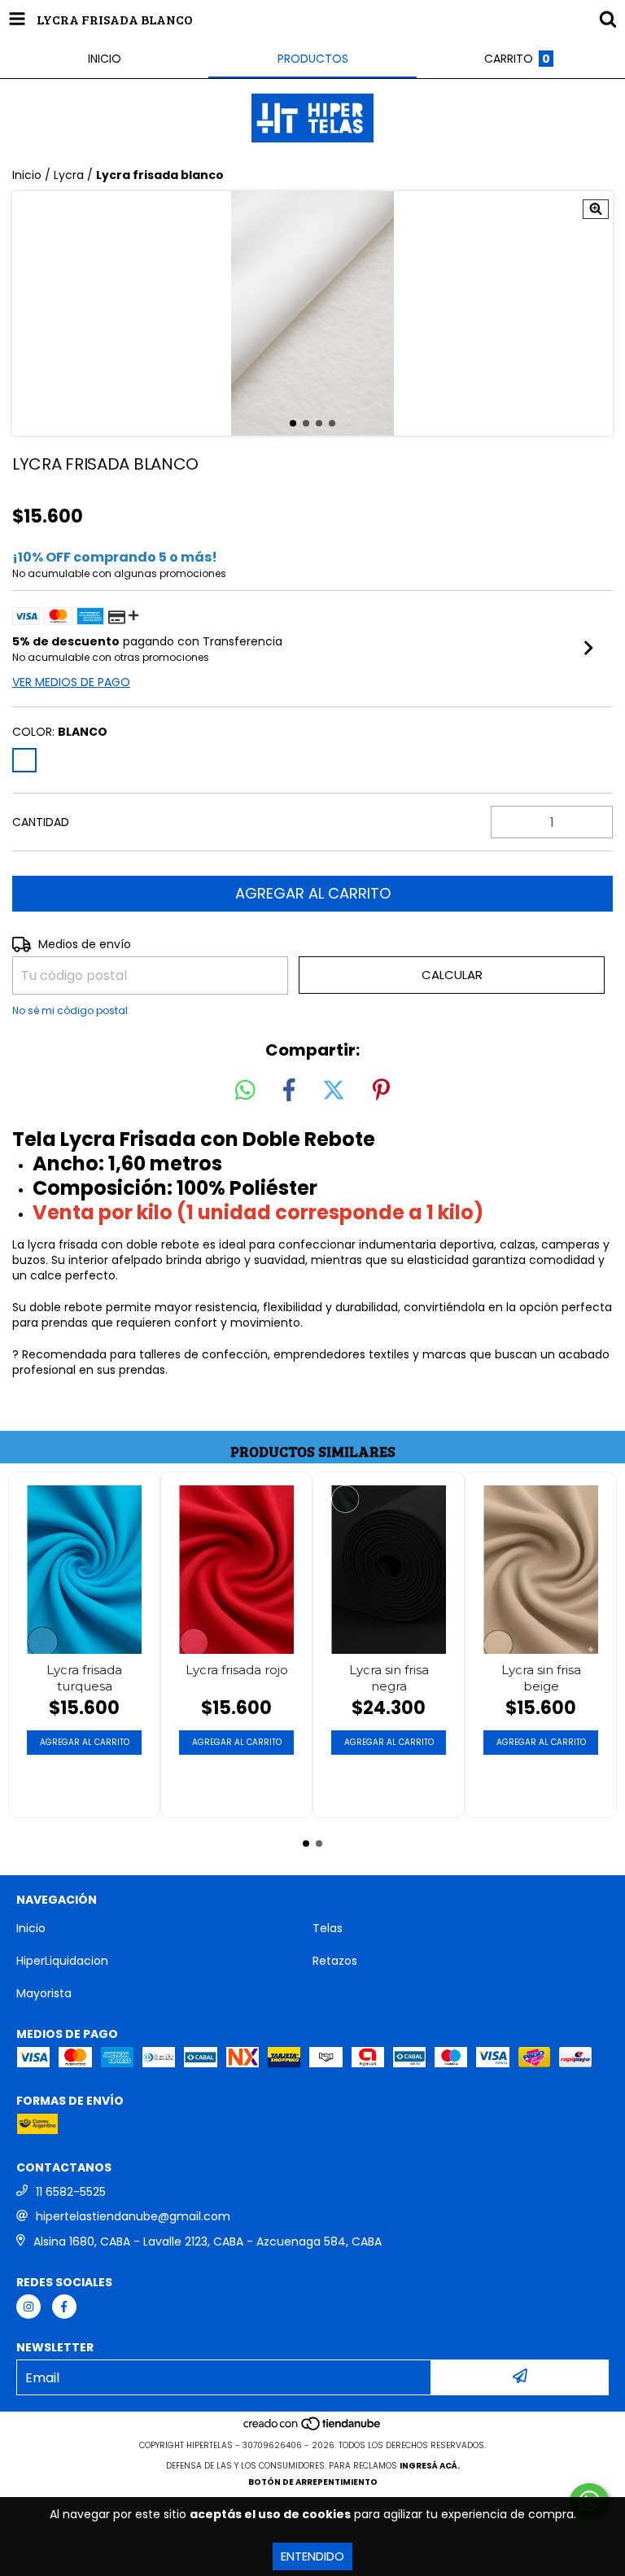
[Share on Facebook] (289, 1091)
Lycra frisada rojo (237, 1670)
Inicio (27, 175)
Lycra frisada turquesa (84, 1678)
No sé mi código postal (70, 1010)
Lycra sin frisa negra (389, 1678)
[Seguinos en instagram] (28, 2307)
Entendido (312, 2556)
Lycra (69, 175)
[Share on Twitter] (334, 1091)
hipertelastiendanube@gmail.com (133, 2216)
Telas (328, 1928)
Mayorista (44, 1993)
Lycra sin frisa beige (541, 1678)
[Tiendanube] (313, 2429)
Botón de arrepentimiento (313, 2482)
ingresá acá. (430, 2466)
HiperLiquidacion (62, 1961)
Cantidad (41, 822)
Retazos (335, 1961)
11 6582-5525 (71, 2192)
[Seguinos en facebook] (64, 2307)
